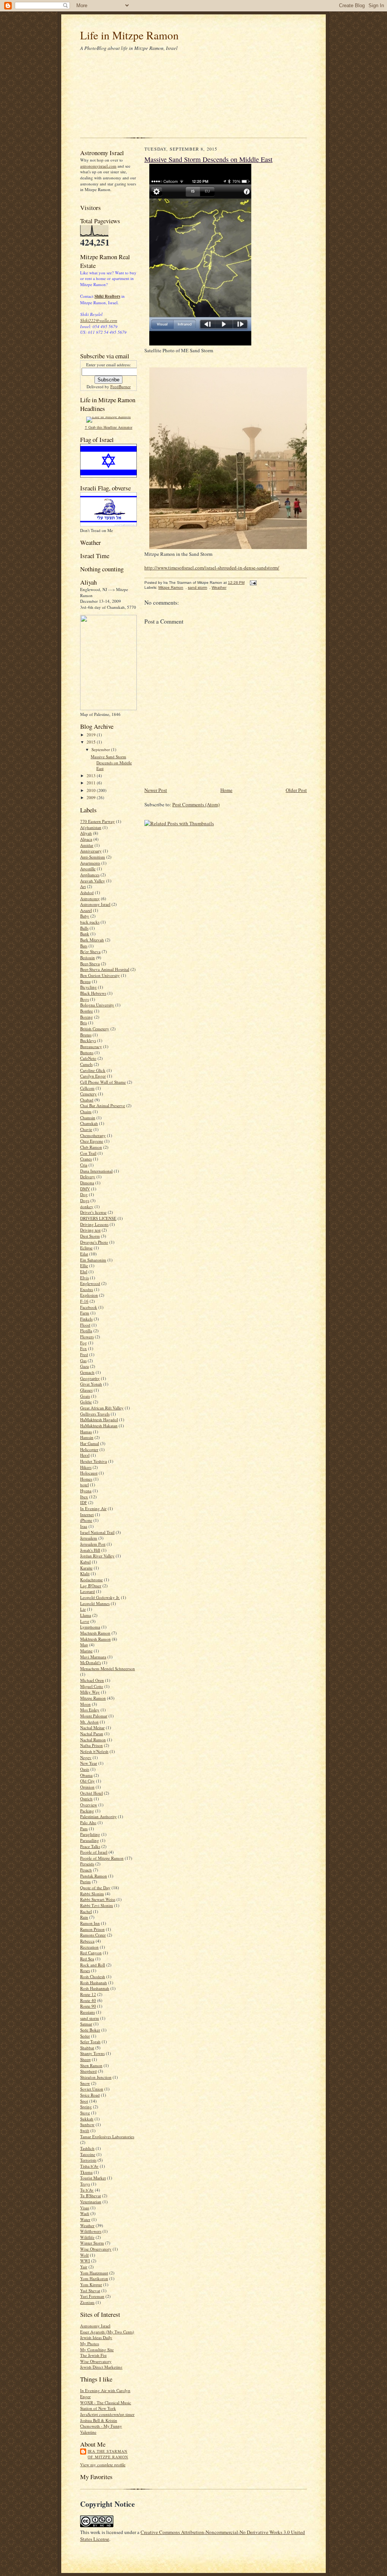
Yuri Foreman (92, 2296)
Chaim (86, 1111)
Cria (84, 1165)
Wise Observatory (96, 2249)
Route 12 (88, 1994)
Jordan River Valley (97, 1556)
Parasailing (90, 1840)
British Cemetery (95, 1029)
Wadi (85, 2213)
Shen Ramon (91, 2065)
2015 (92, 742)
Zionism (87, 2302)
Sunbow (87, 2124)
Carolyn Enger (93, 1076)
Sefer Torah (90, 2042)
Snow (85, 2083)
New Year (89, 1763)
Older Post (296, 790)
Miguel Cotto (92, 1686)
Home (226, 790)
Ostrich (86, 1799)
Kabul (85, 1562)
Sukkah (87, 2119)
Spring (86, 2107)
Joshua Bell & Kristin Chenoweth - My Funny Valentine (101, 2426)
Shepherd (88, 2071)
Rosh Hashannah (95, 1988)
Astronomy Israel (95, 904)
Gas (83, 1360)
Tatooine (88, 2154)
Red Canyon (91, 1953)
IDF (84, 1502)
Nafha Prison (91, 1745)
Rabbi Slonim (92, 1894)
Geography (90, 1378)
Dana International (96, 1171)
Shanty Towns (92, 2053)
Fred (84, 1354)
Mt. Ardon (89, 1722)
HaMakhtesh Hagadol (99, 1419)
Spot (84, 2101)
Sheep (85, 2059)
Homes (86, 1479)
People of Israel (94, 1852)
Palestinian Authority (98, 1816)
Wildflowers (91, 2231)
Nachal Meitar (92, 1727)
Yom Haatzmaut (94, 2273)
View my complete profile (103, 2465)
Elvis (84, 1278)
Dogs (85, 1200)
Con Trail (88, 1153)
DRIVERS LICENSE (98, 1218)
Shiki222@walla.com (99, 320)
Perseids (87, 1864)
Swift (85, 2130)
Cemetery (88, 1094)
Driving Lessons (94, 1224)
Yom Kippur (91, 2284)
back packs (90, 922)
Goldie (86, 1402)
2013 (92, 775)
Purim (85, 1881)
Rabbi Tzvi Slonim (97, 1905)
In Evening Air (93, 1508)
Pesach (86, 1870)
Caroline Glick (93, 1070)
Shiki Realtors (107, 296)
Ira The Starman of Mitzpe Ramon (108, 2454)
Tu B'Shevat (91, 2196)
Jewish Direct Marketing (101, 2367)
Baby (85, 916)
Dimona (87, 1183)
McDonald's (91, 1662)
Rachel (86, 1911)
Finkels (86, 1319)
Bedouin (87, 957)
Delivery (88, 1177)
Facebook (89, 1307)
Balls (84, 928)
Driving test (90, 1230)
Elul (84, 1272)
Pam (84, 1829)
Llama (86, 1615)
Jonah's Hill (90, 1550)
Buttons (87, 1052)
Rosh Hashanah (94, 1983)
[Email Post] (252, 583)
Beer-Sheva (90, 964)
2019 (92, 735)
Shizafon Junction (96, 2077)
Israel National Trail (97, 1532)
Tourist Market (93, 2178)
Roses (85, 1970)
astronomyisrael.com (98, 166)
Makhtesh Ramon (95, 1639)
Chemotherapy (93, 1135)
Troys (85, 2184)
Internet (87, 1514)
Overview (89, 1805)
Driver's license (93, 1212)
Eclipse (86, 1248)
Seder (85, 2036)
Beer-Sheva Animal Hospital (105, 969)
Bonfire (87, 1011)
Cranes (86, 1159)
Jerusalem (89, 1538)
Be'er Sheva (90, 951)
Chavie (86, 1129)
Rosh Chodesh (93, 1976)
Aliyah (86, 833)
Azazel (86, 910)
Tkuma (86, 2172)
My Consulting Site (97, 2350)
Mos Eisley (90, 1710)
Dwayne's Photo (94, 1242)
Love (85, 1621)
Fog (84, 1343)
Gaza (84, 1366)
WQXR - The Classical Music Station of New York (106, 2406)
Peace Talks (90, 1846)
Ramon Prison (92, 1929)
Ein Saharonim (93, 1260)
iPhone (86, 1520)
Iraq (84, 1526)
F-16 (84, 1301)
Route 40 (88, 2000)
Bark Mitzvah (92, 940)
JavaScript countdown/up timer (107, 2414)
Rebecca (87, 1941)
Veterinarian (91, 2202)
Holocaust (89, 1473)
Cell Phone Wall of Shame (103, 1082)
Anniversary (91, 851)
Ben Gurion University (100, 975)
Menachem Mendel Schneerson (108, 1668)
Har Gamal (90, 1443)
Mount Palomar (94, 1716)
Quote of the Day (95, 1888)
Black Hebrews (93, 993)
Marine (86, 1651)
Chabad (87, 1100)
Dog (84, 1194)
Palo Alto (88, 1822)
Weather (87, 2225)
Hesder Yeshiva (94, 1461)
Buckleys (88, 1040)
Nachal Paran (92, 1734)
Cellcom (87, 1088)
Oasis (85, 1769)
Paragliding (90, 1834)
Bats (84, 946)
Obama (86, 1775)
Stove (85, 2113)
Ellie (84, 1265)
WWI (85, 2261)
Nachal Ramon (93, 1740)
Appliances (90, 875)
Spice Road (90, 2095)
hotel (84, 1485)
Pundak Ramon (94, 1876)
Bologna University (97, 1005)
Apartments (90, 863)
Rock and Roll (93, 1965)
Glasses (86, 1390)
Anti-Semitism (93, 857)
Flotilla (86, 1331)
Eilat (84, 1254)
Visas (85, 2208)
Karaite (86, 1568)
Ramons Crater (93, 1935)
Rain (84, 1917)
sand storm (90, 2018)
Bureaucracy (91, 1046)
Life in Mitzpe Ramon (129, 35)
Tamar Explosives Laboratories (107, 2137)
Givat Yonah (91, 1384)
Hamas (86, 1432)
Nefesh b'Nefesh (94, 1751)
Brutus (86, 1035)
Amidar (87, 845)
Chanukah (89, 1123)
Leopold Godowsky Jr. (100, 1597)
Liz (83, 1609)
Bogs (84, 999)
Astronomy (90, 898)
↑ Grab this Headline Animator (108, 427)
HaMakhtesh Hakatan (99, 1426)
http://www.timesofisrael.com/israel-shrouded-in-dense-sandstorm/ (212, 568)
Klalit (85, 1573)
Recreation (89, 1947)
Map (84, 1645)
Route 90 (88, 2006)
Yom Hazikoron (94, 2278)
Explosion (89, 1295)
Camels (86, 1064)
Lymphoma (90, 1627)
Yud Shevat (90, 2291)
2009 (92, 797)
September (101, 749)
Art (83, 886)
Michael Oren (92, 1680)
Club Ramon (91, 1147)
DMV (85, 1189)
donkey (87, 1206)
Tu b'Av (87, 2190)
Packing (87, 1811)
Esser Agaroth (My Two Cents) (107, 2332)
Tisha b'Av (89, 2166)
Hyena (86, 1491)
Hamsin (87, 1437)
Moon (85, 1704)
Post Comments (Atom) (196, 804)
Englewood (90, 1283)
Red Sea (87, 1959)
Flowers (87, 1337)
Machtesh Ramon (95, 1633)
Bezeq (85, 981)
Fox (84, 1348)
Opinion (87, 1787)
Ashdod (87, 892)
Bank (85, 934)
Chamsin (88, 1118)
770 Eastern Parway (98, 821)
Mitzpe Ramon (93, 1698)
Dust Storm (90, 1236)
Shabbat (87, 2048)
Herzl (85, 1455)
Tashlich (87, 2148)
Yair (84, 2267)
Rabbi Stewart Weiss (98, 1899)
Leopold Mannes (95, 1603)
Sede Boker (90, 2030)
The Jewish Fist (93, 2355)
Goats (85, 1396)
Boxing (87, 1017)
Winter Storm (92, 2243)
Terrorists (88, 2160)
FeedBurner (121, 387)
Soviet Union (92, 2089)
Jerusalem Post (93, 1544)
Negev (86, 1757)
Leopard (87, 1591)
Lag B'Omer (91, 1586)
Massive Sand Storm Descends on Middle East (111, 762)
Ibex (84, 1497)
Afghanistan (91, 827)
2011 (92, 783)
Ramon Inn (90, 1923)
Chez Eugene (92, 1141)
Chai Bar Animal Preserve (103, 1105)
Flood (85, 1325)
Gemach (87, 1372)
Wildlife (87, 2237)
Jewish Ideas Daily (96, 2337)
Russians (87, 2012)
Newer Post (156, 790)
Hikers (86, 1467)
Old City (87, 1781)
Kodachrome (91, 1580)
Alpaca (86, 839)
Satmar (86, 2024)
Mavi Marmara (93, 1657)
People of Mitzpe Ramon (102, 1858)
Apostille (88, 869)
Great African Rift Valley (102, 1408)
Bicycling (88, 987)
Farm (85, 1313)
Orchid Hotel (91, 1793)
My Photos (90, 2343)
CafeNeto (88, 1058)
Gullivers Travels (95, 1414)
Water (85, 2219)
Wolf (84, 2255)
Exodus (87, 1289)
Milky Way (90, 1692)
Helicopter (89, 1449)
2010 (92, 790)
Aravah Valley (93, 881)
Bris (84, 1023)
